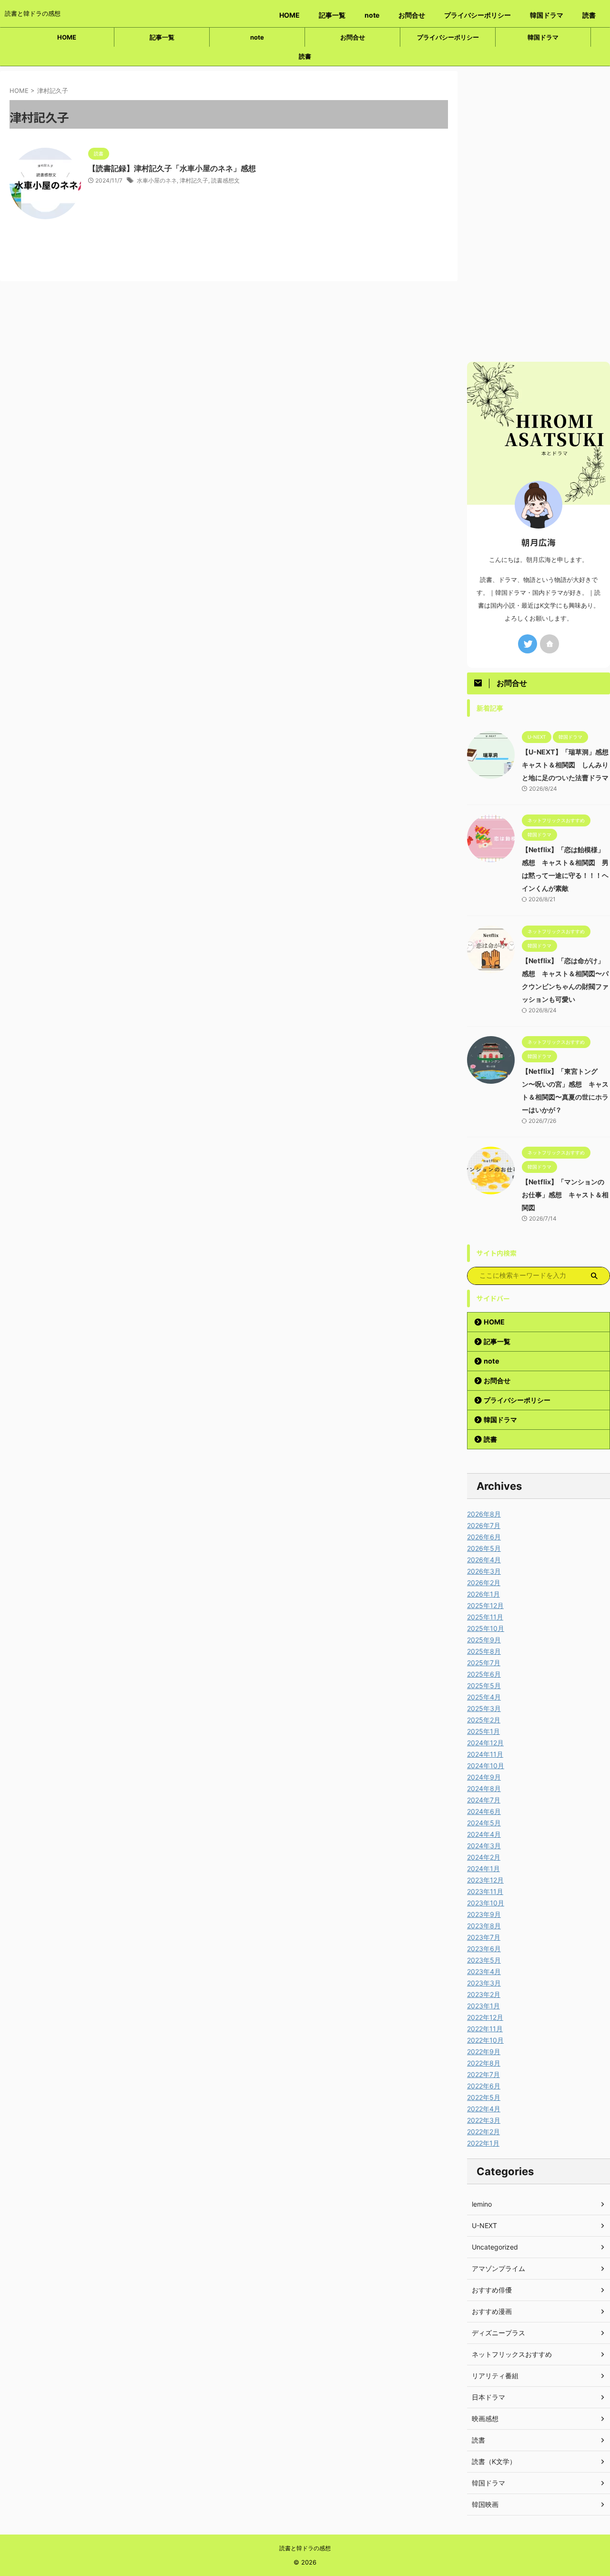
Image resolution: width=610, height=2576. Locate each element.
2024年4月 (484, 1834)
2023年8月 (484, 1926)
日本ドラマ (488, 2397)
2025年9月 (484, 1640)
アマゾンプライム (498, 2268)
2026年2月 (484, 1583)
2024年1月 (483, 1868)
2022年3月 (484, 2120)
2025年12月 (485, 1605)
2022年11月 (485, 2029)
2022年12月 (485, 2017)
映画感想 (485, 2418)
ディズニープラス (498, 2333)
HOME (290, 15)
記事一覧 (332, 15)
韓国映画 (485, 2504)
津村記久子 (194, 180)
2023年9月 (484, 1914)
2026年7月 (484, 1525)
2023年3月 (484, 1983)
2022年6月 (484, 2086)
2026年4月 (484, 1560)
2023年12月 (485, 1880)
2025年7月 (484, 1663)
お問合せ (412, 15)
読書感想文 (225, 180)
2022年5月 (484, 2097)
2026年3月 (484, 1571)
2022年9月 (484, 2052)
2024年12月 (485, 1743)
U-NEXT (484, 2225)
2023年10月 (486, 1903)
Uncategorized (495, 2247)
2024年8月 (484, 1788)
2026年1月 (483, 1594)
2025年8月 (484, 1651)
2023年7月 (484, 1937)
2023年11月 (485, 1891)
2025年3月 (484, 1708)
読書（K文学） (494, 2461)
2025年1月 (483, 1731)
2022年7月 (483, 2074)
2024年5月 (484, 1823)
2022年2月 (483, 2132)
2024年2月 (484, 1857)
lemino (482, 2204)
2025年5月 (484, 1685)
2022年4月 (484, 2109)
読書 (589, 15)
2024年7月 (484, 1800)
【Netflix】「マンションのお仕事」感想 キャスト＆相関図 (565, 1195)
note (372, 15)
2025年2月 (484, 1720)
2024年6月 (484, 1811)
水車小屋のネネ (157, 180)
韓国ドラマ (547, 15)
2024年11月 (485, 1754)
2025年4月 (484, 1697)
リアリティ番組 (495, 2376)
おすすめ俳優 (492, 2290)
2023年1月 (483, 2006)
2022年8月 (484, 2063)
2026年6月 (484, 1537)
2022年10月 (485, 2040)
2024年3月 (484, 1846)
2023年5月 (484, 1960)
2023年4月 (484, 1971)
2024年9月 (484, 1777)
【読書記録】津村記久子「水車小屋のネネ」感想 (172, 168)
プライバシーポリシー (478, 15)
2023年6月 (484, 1949)
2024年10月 (486, 1766)
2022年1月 (483, 2143)
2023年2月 (484, 1994)
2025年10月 (486, 1628)
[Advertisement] (539, 214)
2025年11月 (485, 1617)
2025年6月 (484, 1674)
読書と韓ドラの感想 (305, 2548)
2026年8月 (484, 1514)
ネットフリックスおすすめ (512, 2354)
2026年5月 (484, 1548)
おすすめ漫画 (492, 2311)
